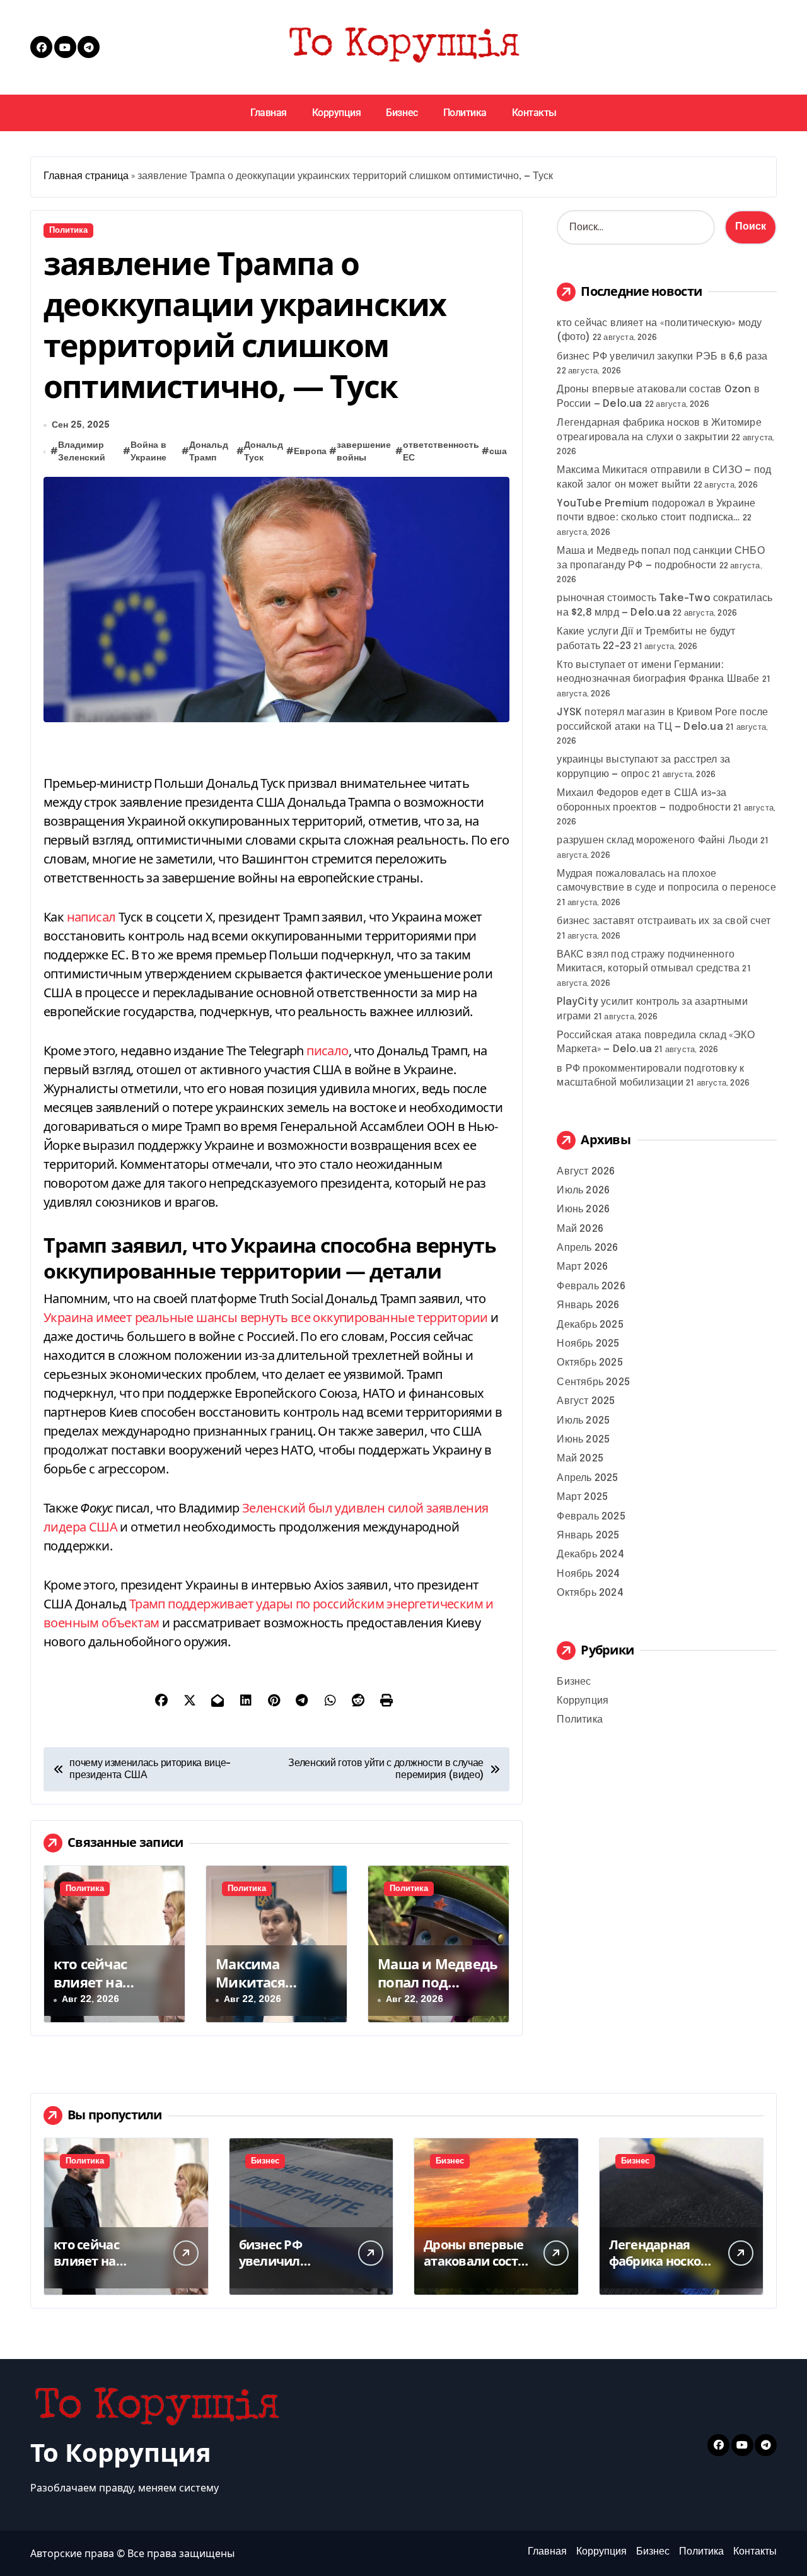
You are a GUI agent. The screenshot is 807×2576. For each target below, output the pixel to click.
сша (498, 452)
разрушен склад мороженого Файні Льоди (657, 840)
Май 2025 (580, 1459)
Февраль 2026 (591, 1286)
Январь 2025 (588, 1536)
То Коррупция (121, 2452)
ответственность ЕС (441, 452)
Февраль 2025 (591, 1517)
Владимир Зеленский (82, 452)
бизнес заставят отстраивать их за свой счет (664, 921)
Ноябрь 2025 (588, 1344)
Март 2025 (582, 1497)
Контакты (534, 113)
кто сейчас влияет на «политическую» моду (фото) (113, 1991)
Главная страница (86, 176)
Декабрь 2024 (590, 1554)
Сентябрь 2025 (593, 1382)
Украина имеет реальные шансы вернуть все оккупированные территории (265, 1317)
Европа (310, 452)
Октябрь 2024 (590, 1593)
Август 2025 (586, 1401)
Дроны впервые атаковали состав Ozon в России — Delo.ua (478, 2269)
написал (91, 917)
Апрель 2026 (587, 1248)
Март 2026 (582, 1267)
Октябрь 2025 (589, 1363)
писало (327, 1051)
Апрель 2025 (587, 1478)
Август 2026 (586, 1172)
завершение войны (364, 452)
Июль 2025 (583, 1421)
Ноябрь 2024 (588, 1574)
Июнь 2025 (583, 1440)
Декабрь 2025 (590, 1325)
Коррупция (337, 113)
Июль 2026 (583, 1191)
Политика (465, 113)
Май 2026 (580, 1229)
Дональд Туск (264, 452)
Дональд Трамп (209, 452)
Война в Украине (148, 452)
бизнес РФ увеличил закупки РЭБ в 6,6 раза (662, 357)
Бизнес (402, 113)
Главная (269, 113)
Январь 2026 (588, 1305)
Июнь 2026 (583, 1209)
